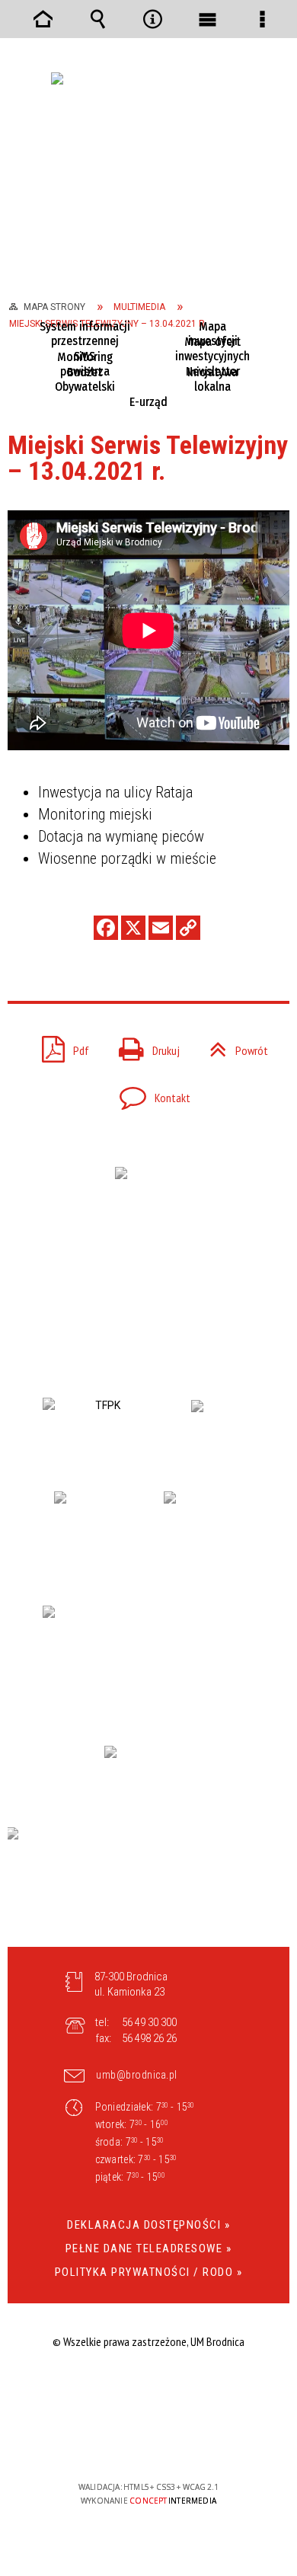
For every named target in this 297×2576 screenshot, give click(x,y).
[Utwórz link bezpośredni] (188, 928)
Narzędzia (152, 19)
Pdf (59, 1046)
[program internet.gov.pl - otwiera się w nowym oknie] (149, 1879)
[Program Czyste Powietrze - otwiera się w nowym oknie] (142, 1771)
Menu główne (207, 19)
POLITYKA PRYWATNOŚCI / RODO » (149, 2272)
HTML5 (124, 2443)
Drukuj (143, 1046)
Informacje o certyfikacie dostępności (149, 2389)
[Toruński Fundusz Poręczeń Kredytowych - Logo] (102, 1429)
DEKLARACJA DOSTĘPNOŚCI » (148, 2225)
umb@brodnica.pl (137, 2075)
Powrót (252, 1051)
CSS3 (147, 2443)
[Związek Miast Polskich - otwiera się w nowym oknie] (203, 1533)
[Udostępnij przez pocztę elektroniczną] (161, 928)
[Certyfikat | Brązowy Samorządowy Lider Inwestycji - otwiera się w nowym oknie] (149, 1218)
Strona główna (43, 19)
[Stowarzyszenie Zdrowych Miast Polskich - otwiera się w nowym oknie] (223, 1430)
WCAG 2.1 (195, 2442)
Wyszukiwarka (97, 19)
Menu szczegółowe (262, 19)
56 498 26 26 (149, 2038)
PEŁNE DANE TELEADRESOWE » (149, 2248)
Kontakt (149, 1093)
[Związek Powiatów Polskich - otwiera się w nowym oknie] (94, 1533)
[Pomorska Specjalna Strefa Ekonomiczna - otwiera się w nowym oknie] (148, 1660)
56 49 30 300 (149, 2022)
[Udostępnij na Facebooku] (106, 928)
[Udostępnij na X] (133, 928)
